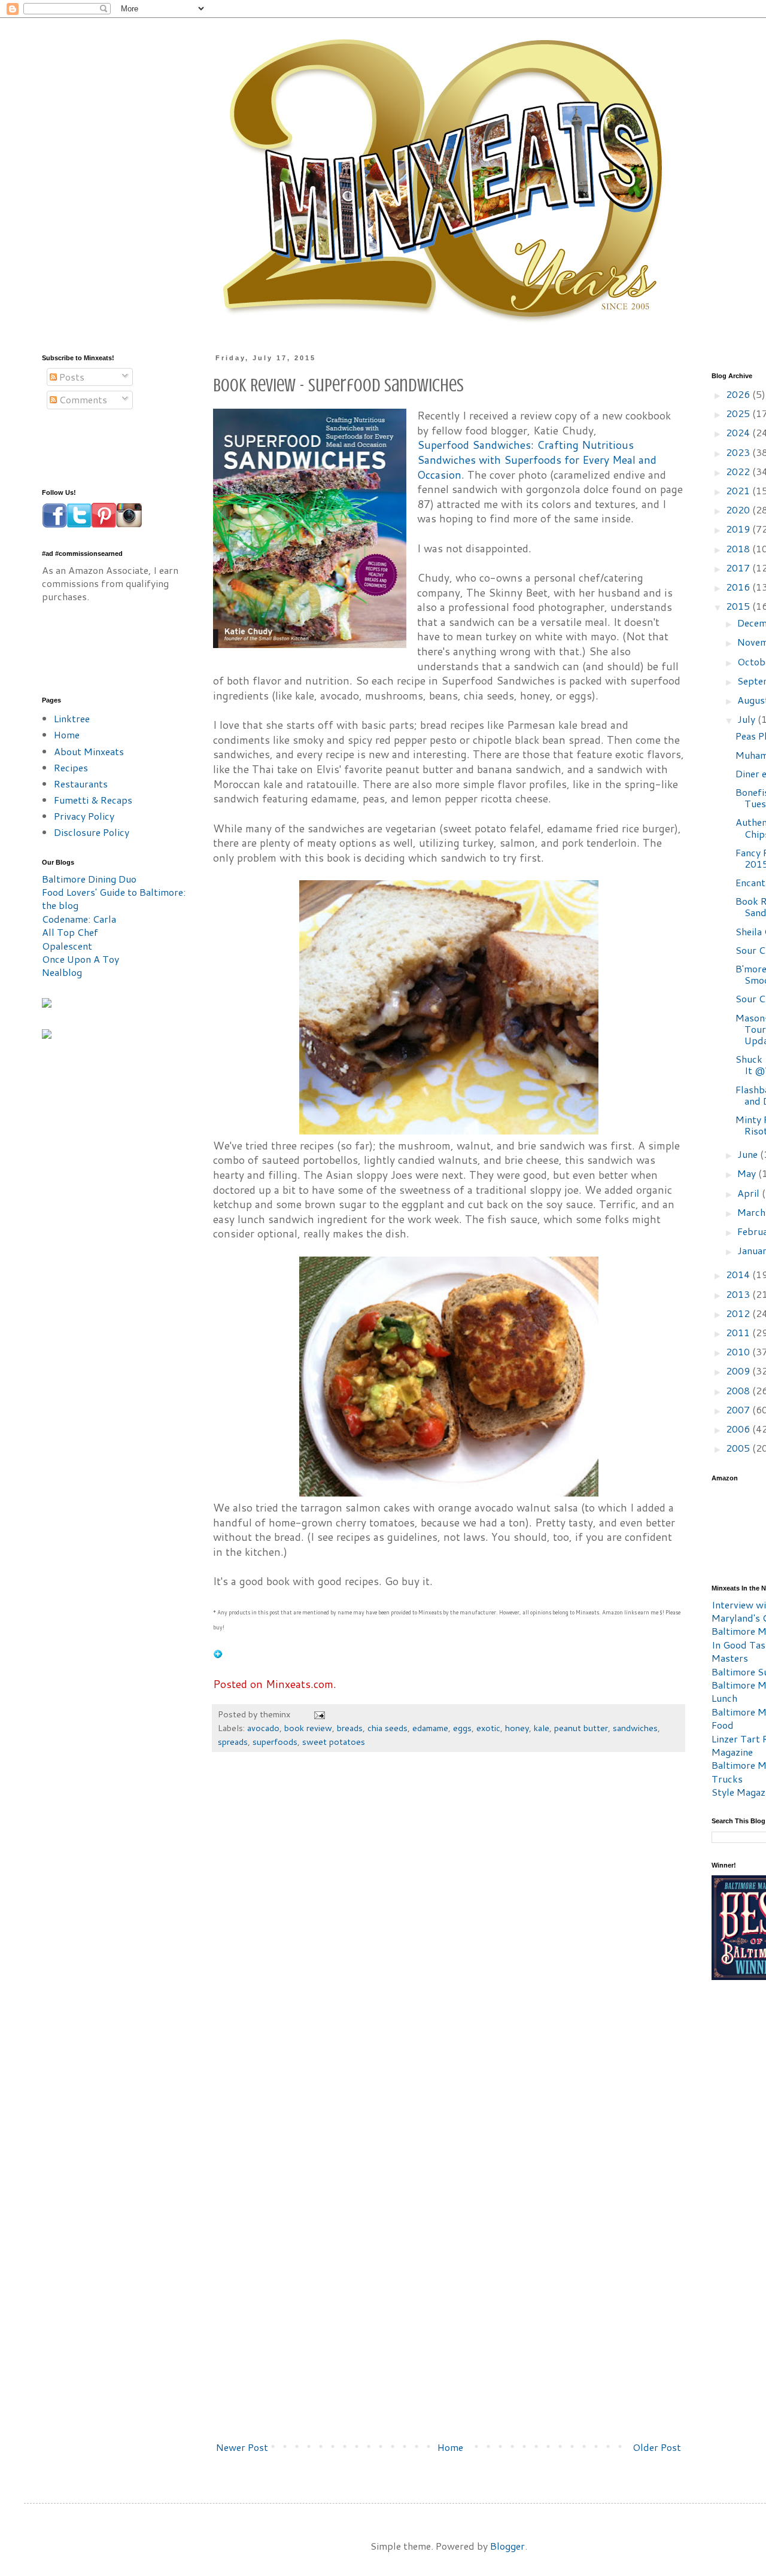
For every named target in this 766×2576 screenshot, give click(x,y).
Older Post (657, 2447)
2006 (739, 1429)
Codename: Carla (79, 919)
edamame (430, 1728)
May (748, 1173)
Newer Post (242, 2447)
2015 (739, 606)
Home (450, 2447)
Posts (71, 377)
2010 (739, 1351)
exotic (488, 1728)
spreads (233, 1742)
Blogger (507, 2546)
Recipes (71, 767)
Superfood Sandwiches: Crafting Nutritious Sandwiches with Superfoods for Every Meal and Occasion (537, 460)
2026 (739, 394)
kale (542, 1728)
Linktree (72, 718)
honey (517, 1728)
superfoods (275, 1742)
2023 (739, 452)
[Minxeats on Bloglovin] (218, 1655)
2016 (739, 587)
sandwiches (635, 1728)
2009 (739, 1371)
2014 (739, 1274)
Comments (82, 399)
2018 (739, 548)
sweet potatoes (334, 1742)
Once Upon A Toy (80, 959)
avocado (263, 1728)
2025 (739, 413)
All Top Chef (70, 932)
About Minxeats (89, 751)
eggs (462, 1728)
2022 (739, 471)
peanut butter (581, 1728)
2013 (739, 1294)
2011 (739, 1332)
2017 (739, 568)
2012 (739, 1313)
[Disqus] (449, 1942)
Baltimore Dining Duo (89, 879)
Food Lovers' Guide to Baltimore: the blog (114, 898)
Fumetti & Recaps (93, 800)
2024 (739, 432)
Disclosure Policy (92, 832)
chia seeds (387, 1728)
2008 (739, 1390)
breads (350, 1728)
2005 (739, 1448)
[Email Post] (319, 1714)
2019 (739, 529)
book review (308, 1728)
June (749, 1154)
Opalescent (67, 946)
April (750, 1193)
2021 (739, 490)
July (747, 719)
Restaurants (81, 784)
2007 (739, 1409)
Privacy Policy (84, 816)
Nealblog (62, 972)
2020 (739, 510)
